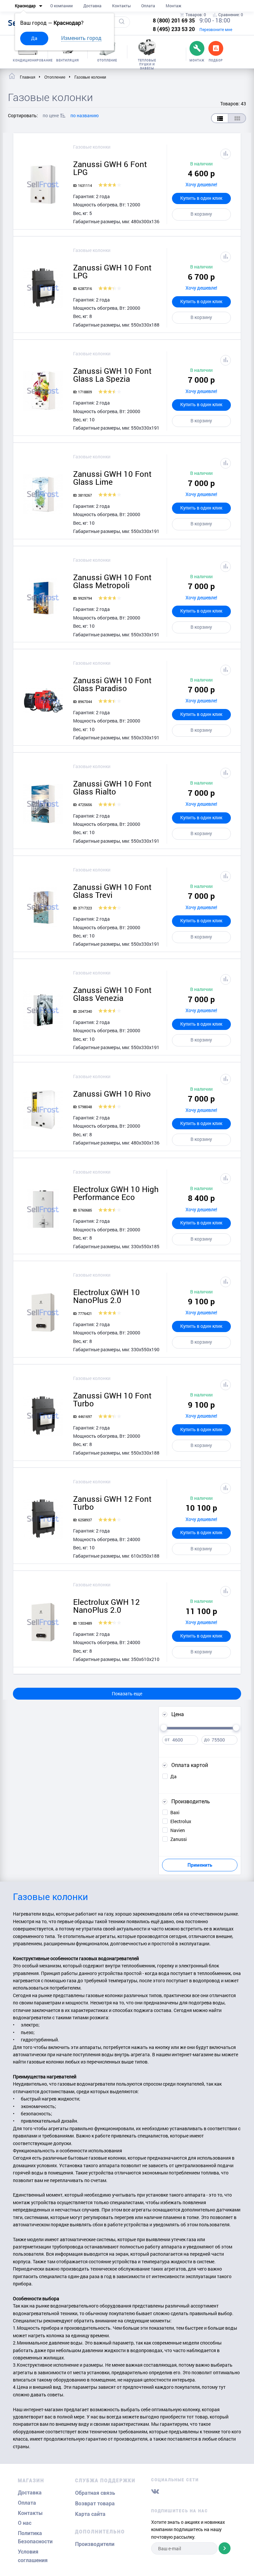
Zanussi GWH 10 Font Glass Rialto (112, 788)
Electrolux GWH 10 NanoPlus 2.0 (106, 1296)
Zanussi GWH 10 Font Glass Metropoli (112, 581)
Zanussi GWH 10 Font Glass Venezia (112, 994)
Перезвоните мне (216, 29)
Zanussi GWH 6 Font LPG (110, 168)
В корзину (201, 214)
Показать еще (127, 1694)
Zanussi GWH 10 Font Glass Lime (112, 478)
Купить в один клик (201, 198)
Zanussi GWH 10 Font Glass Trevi (112, 891)
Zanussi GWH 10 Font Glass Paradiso (112, 684)
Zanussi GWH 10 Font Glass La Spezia (112, 375)
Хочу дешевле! (201, 184)
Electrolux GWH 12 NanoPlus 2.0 (106, 1606)
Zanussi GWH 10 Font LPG (112, 271)
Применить (200, 1865)
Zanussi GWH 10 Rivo (112, 1094)
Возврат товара (95, 2504)
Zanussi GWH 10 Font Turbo (112, 1399)
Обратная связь (95, 2493)
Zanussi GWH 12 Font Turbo (112, 1503)
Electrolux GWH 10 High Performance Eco (116, 1193)
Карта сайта (90, 2514)
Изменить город (81, 38)
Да (34, 38)
